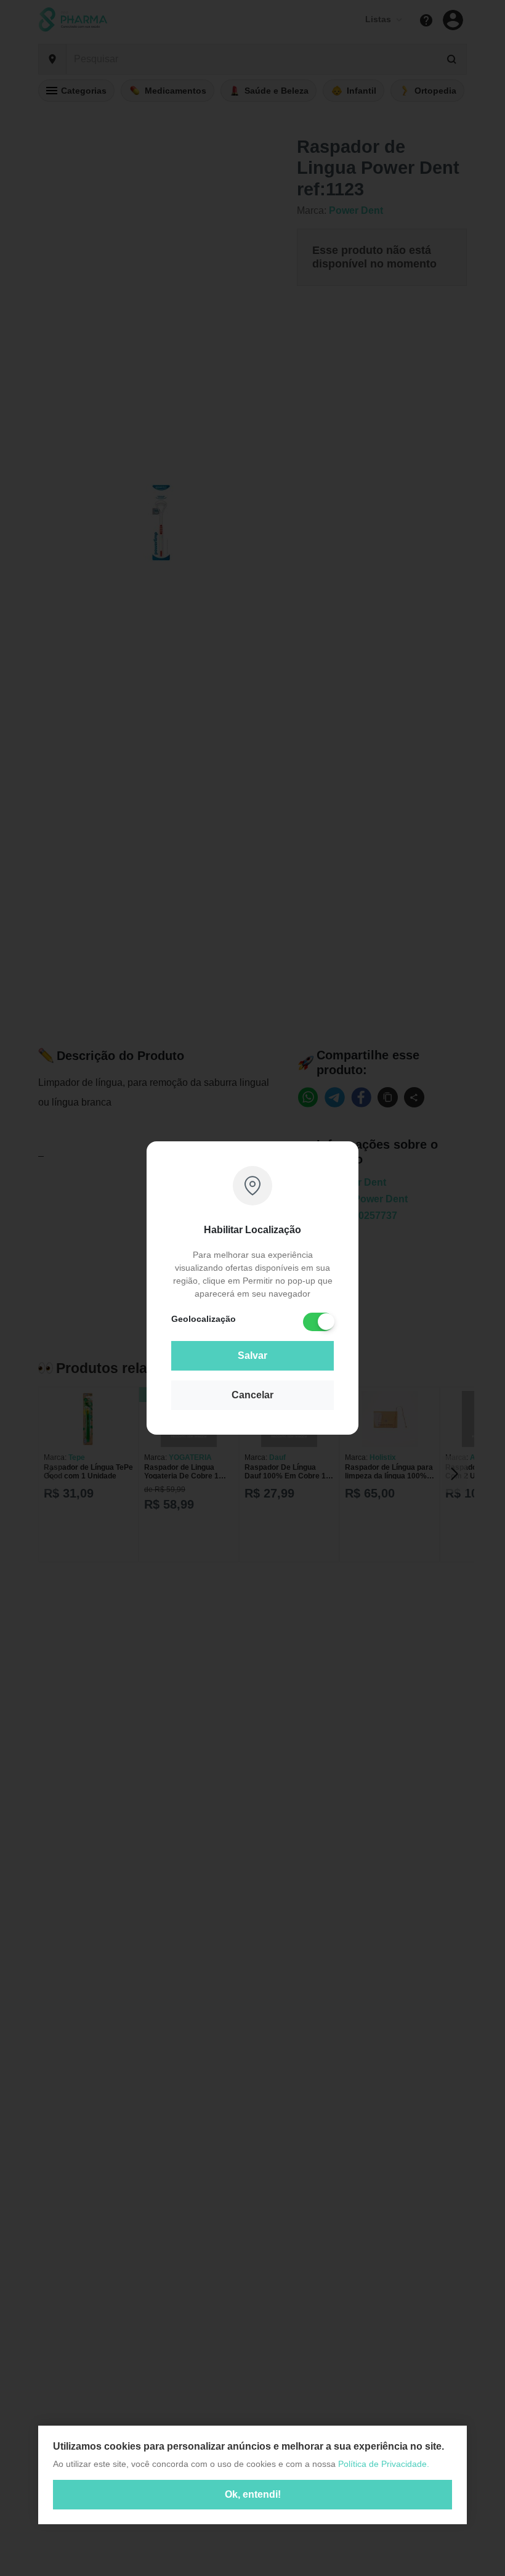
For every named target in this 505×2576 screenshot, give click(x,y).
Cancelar (252, 1395)
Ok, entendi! (253, 2494)
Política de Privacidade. (384, 2464)
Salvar (252, 1355)
